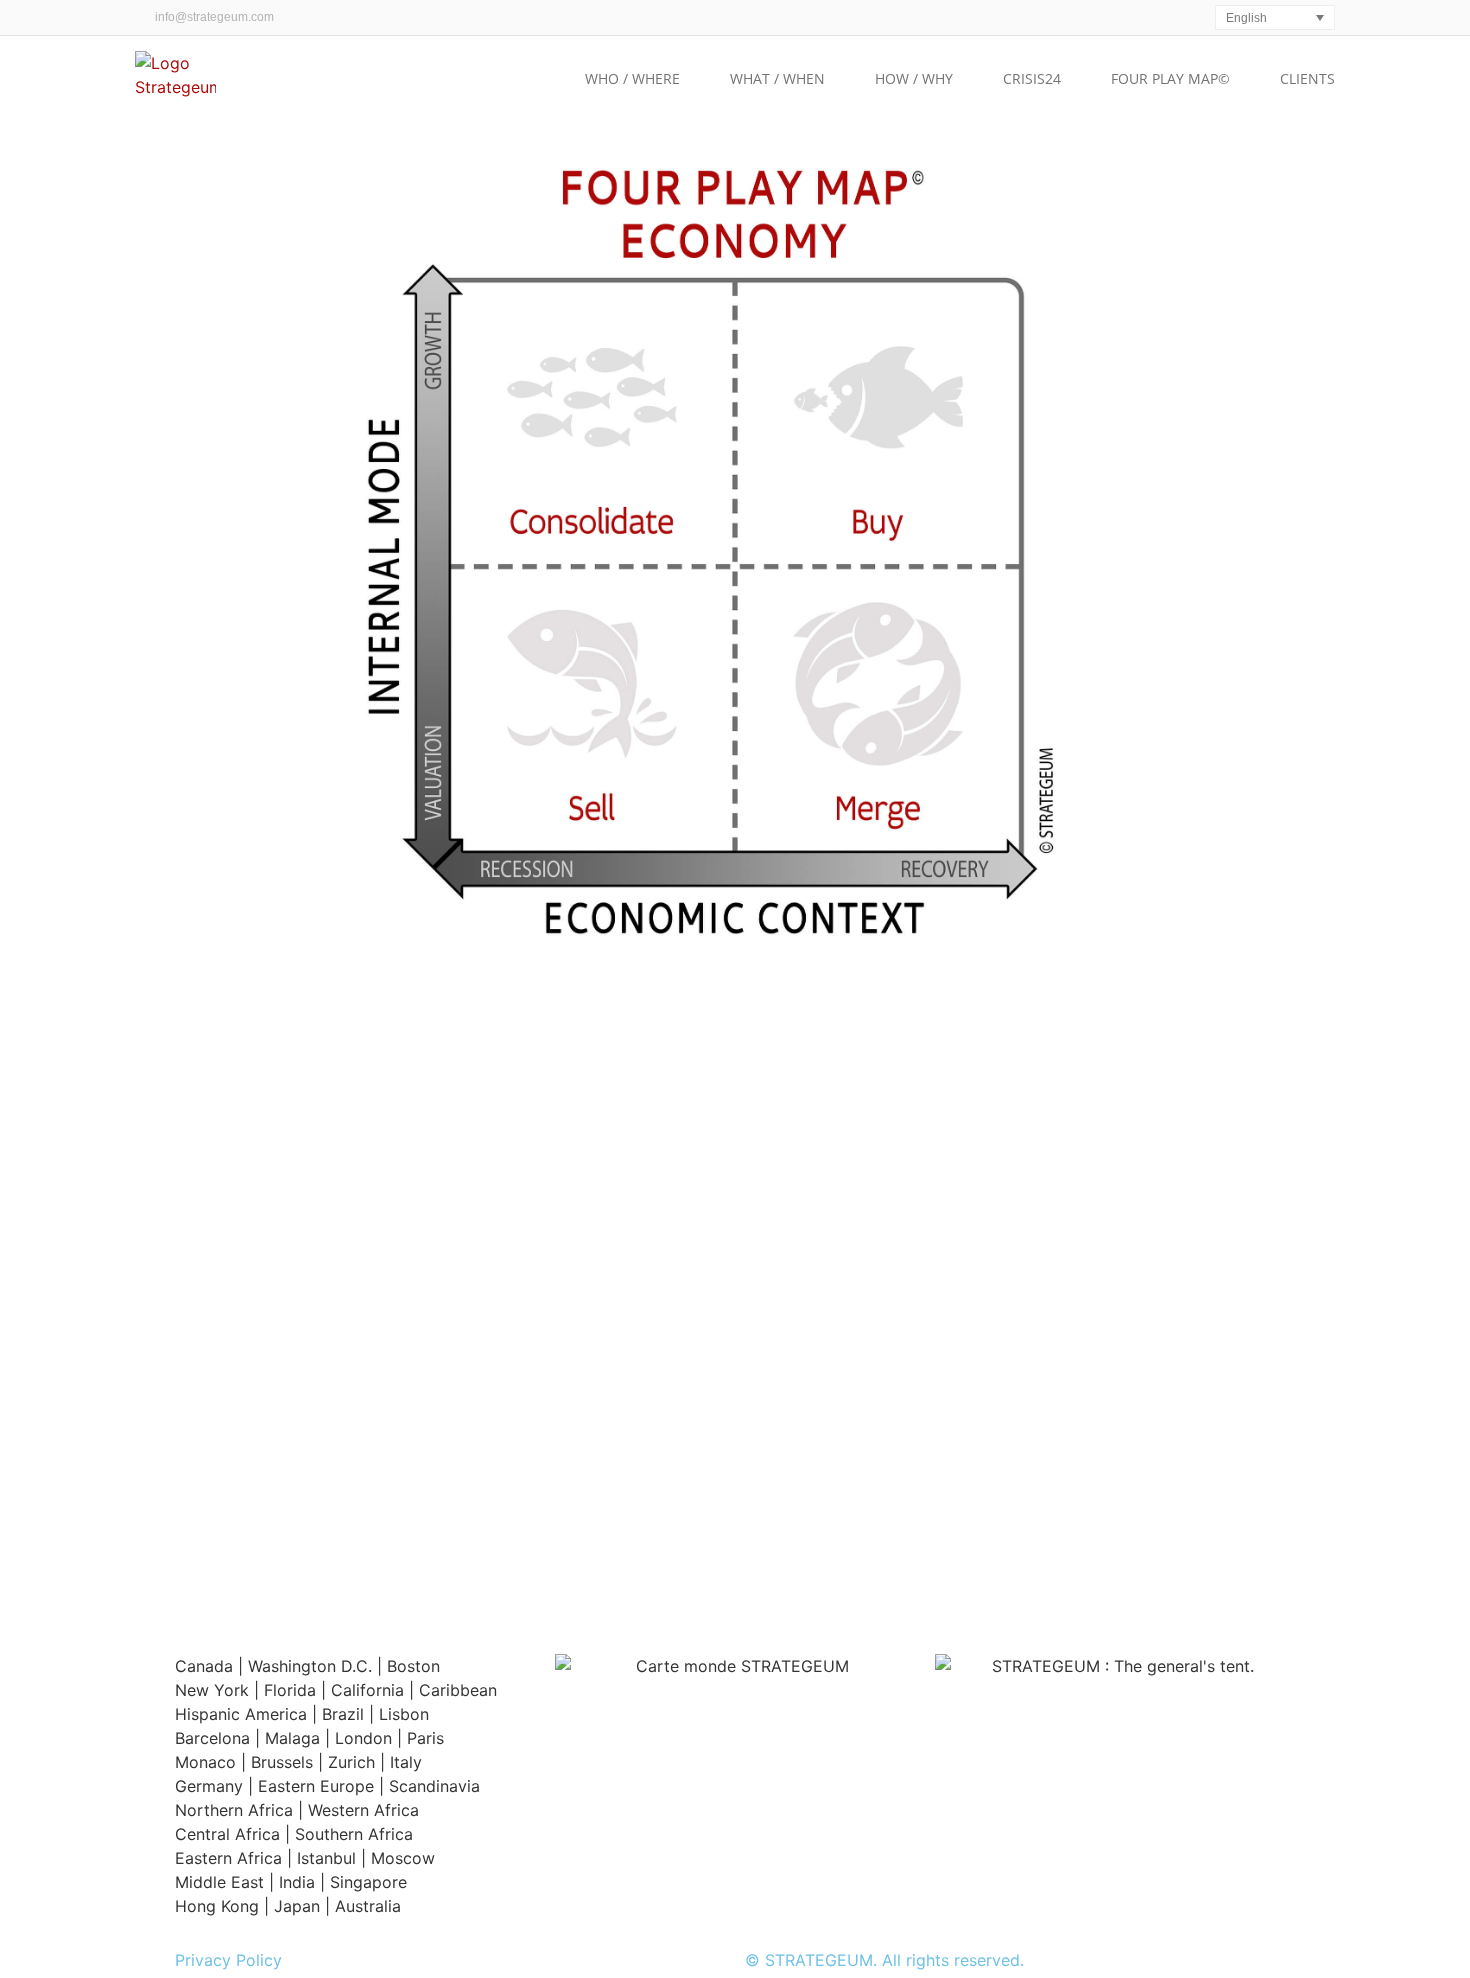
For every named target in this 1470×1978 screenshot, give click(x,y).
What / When (777, 78)
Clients (1307, 78)
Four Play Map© (1170, 78)
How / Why (914, 78)
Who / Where (632, 78)
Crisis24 (1032, 78)
